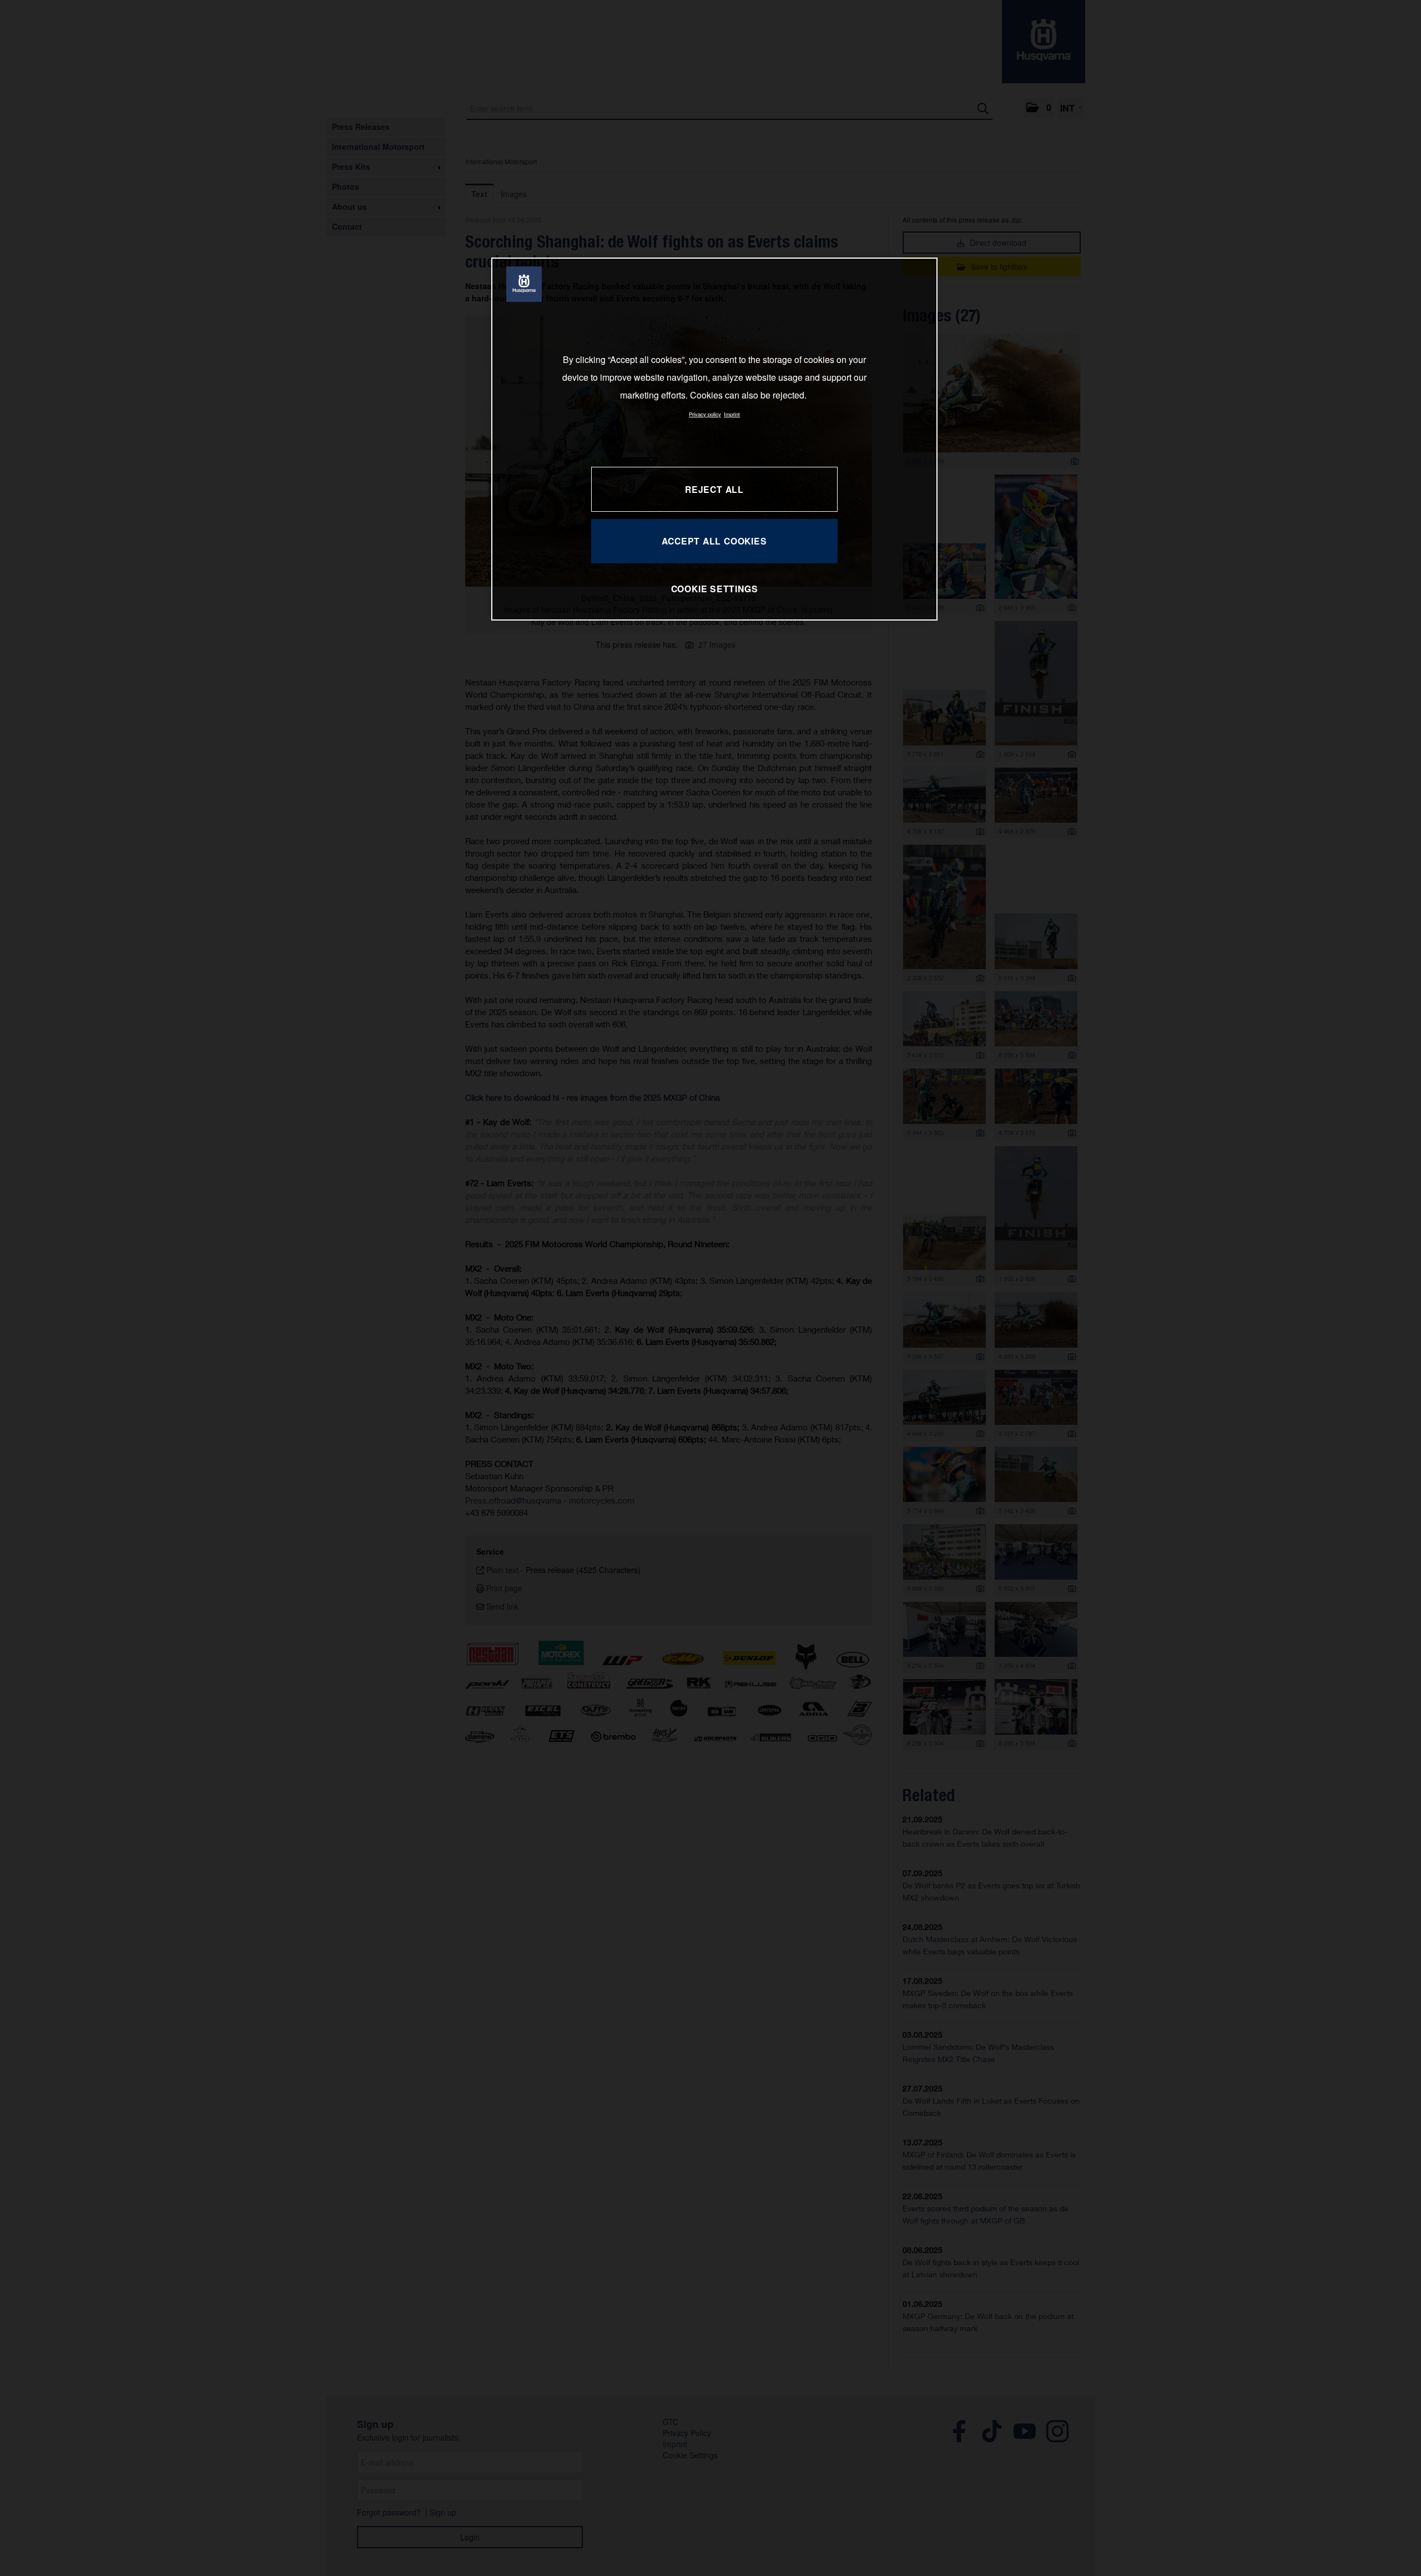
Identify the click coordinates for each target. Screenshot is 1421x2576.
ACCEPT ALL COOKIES (714, 541)
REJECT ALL (714, 489)
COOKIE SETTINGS (715, 589)
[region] (714, 439)
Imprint (732, 414)
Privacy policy (705, 414)
